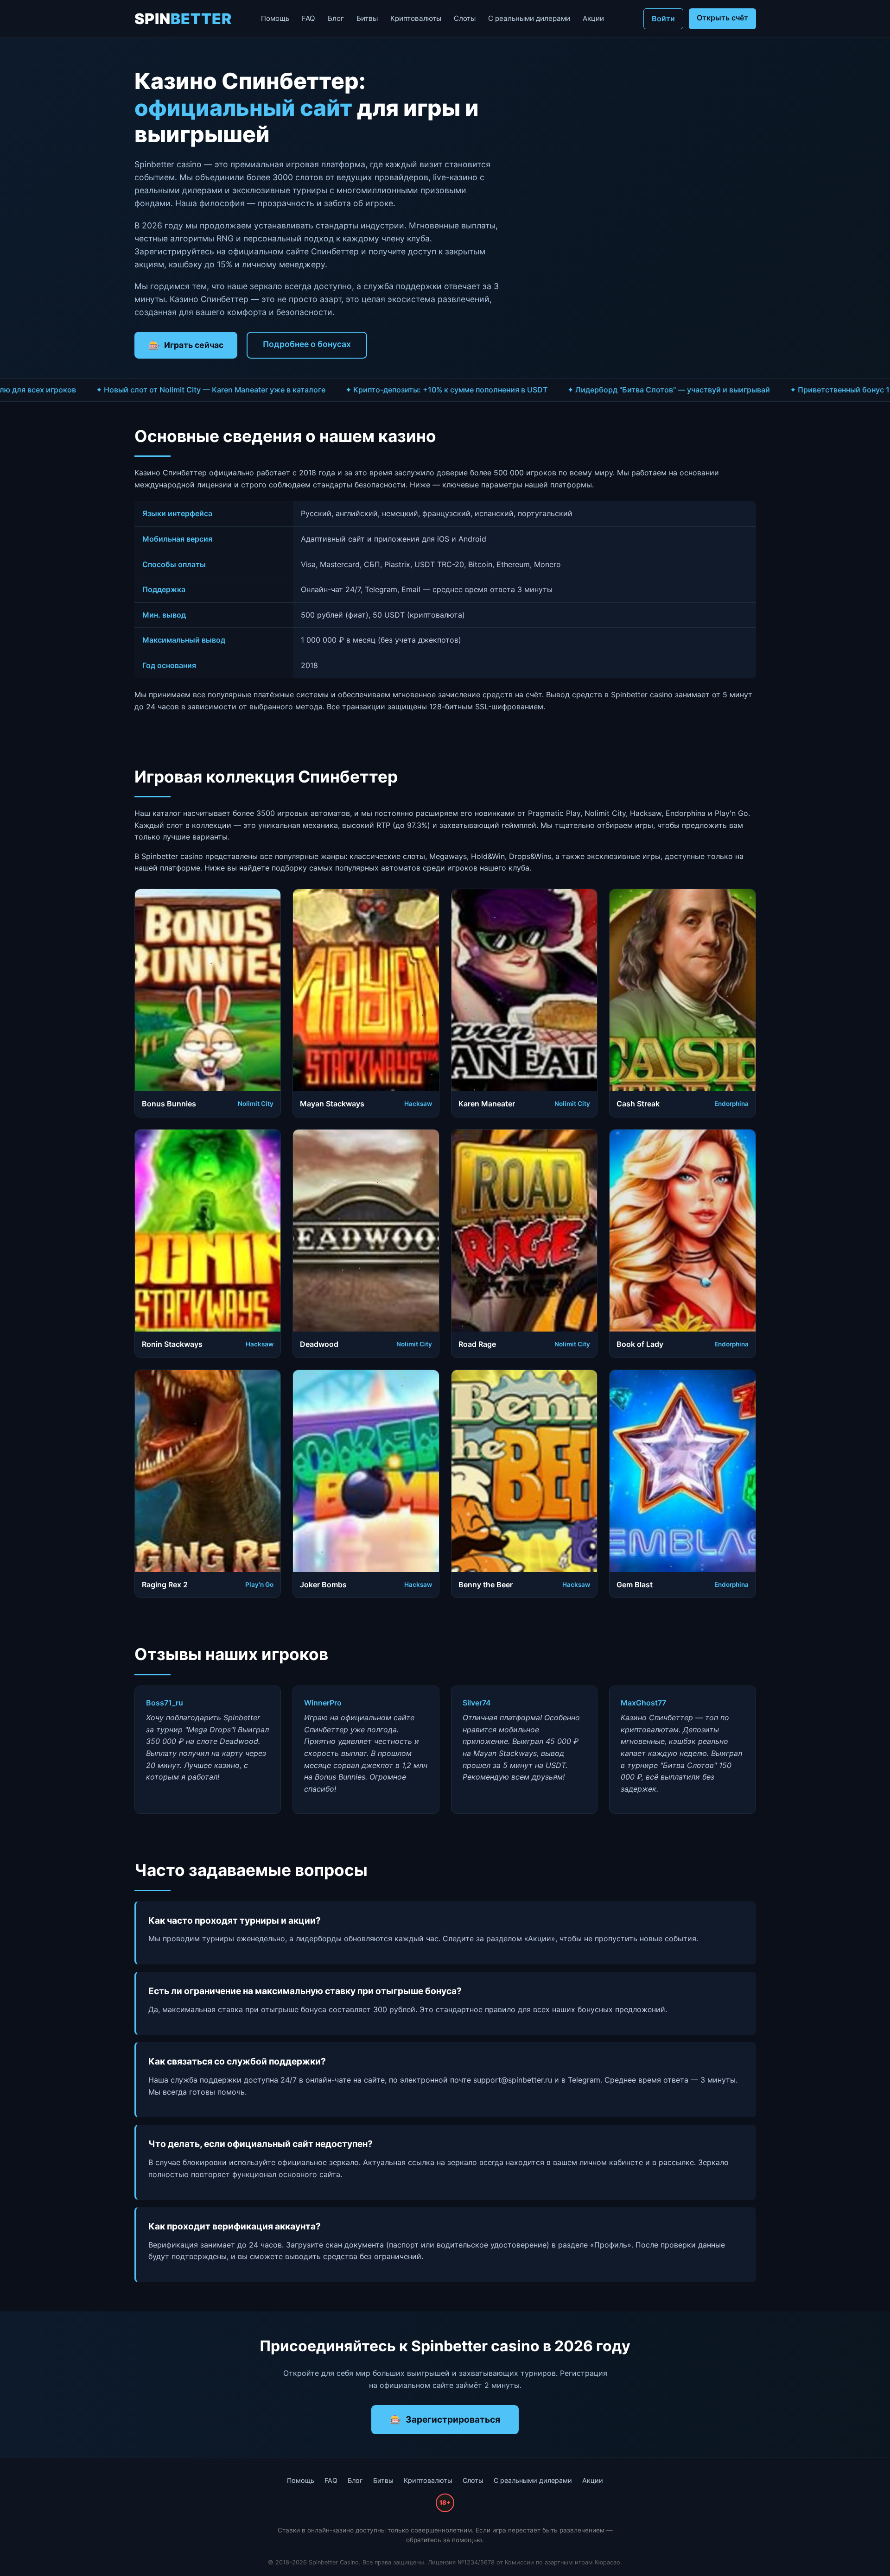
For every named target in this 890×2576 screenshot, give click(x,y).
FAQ (308, 18)
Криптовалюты (416, 18)
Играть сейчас (194, 345)
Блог (336, 18)
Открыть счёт (722, 18)
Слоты (465, 18)
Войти (663, 19)
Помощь (275, 18)
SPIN (183, 19)
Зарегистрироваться (453, 2419)
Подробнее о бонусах (307, 344)
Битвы (367, 18)
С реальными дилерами (529, 18)
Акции (593, 18)
